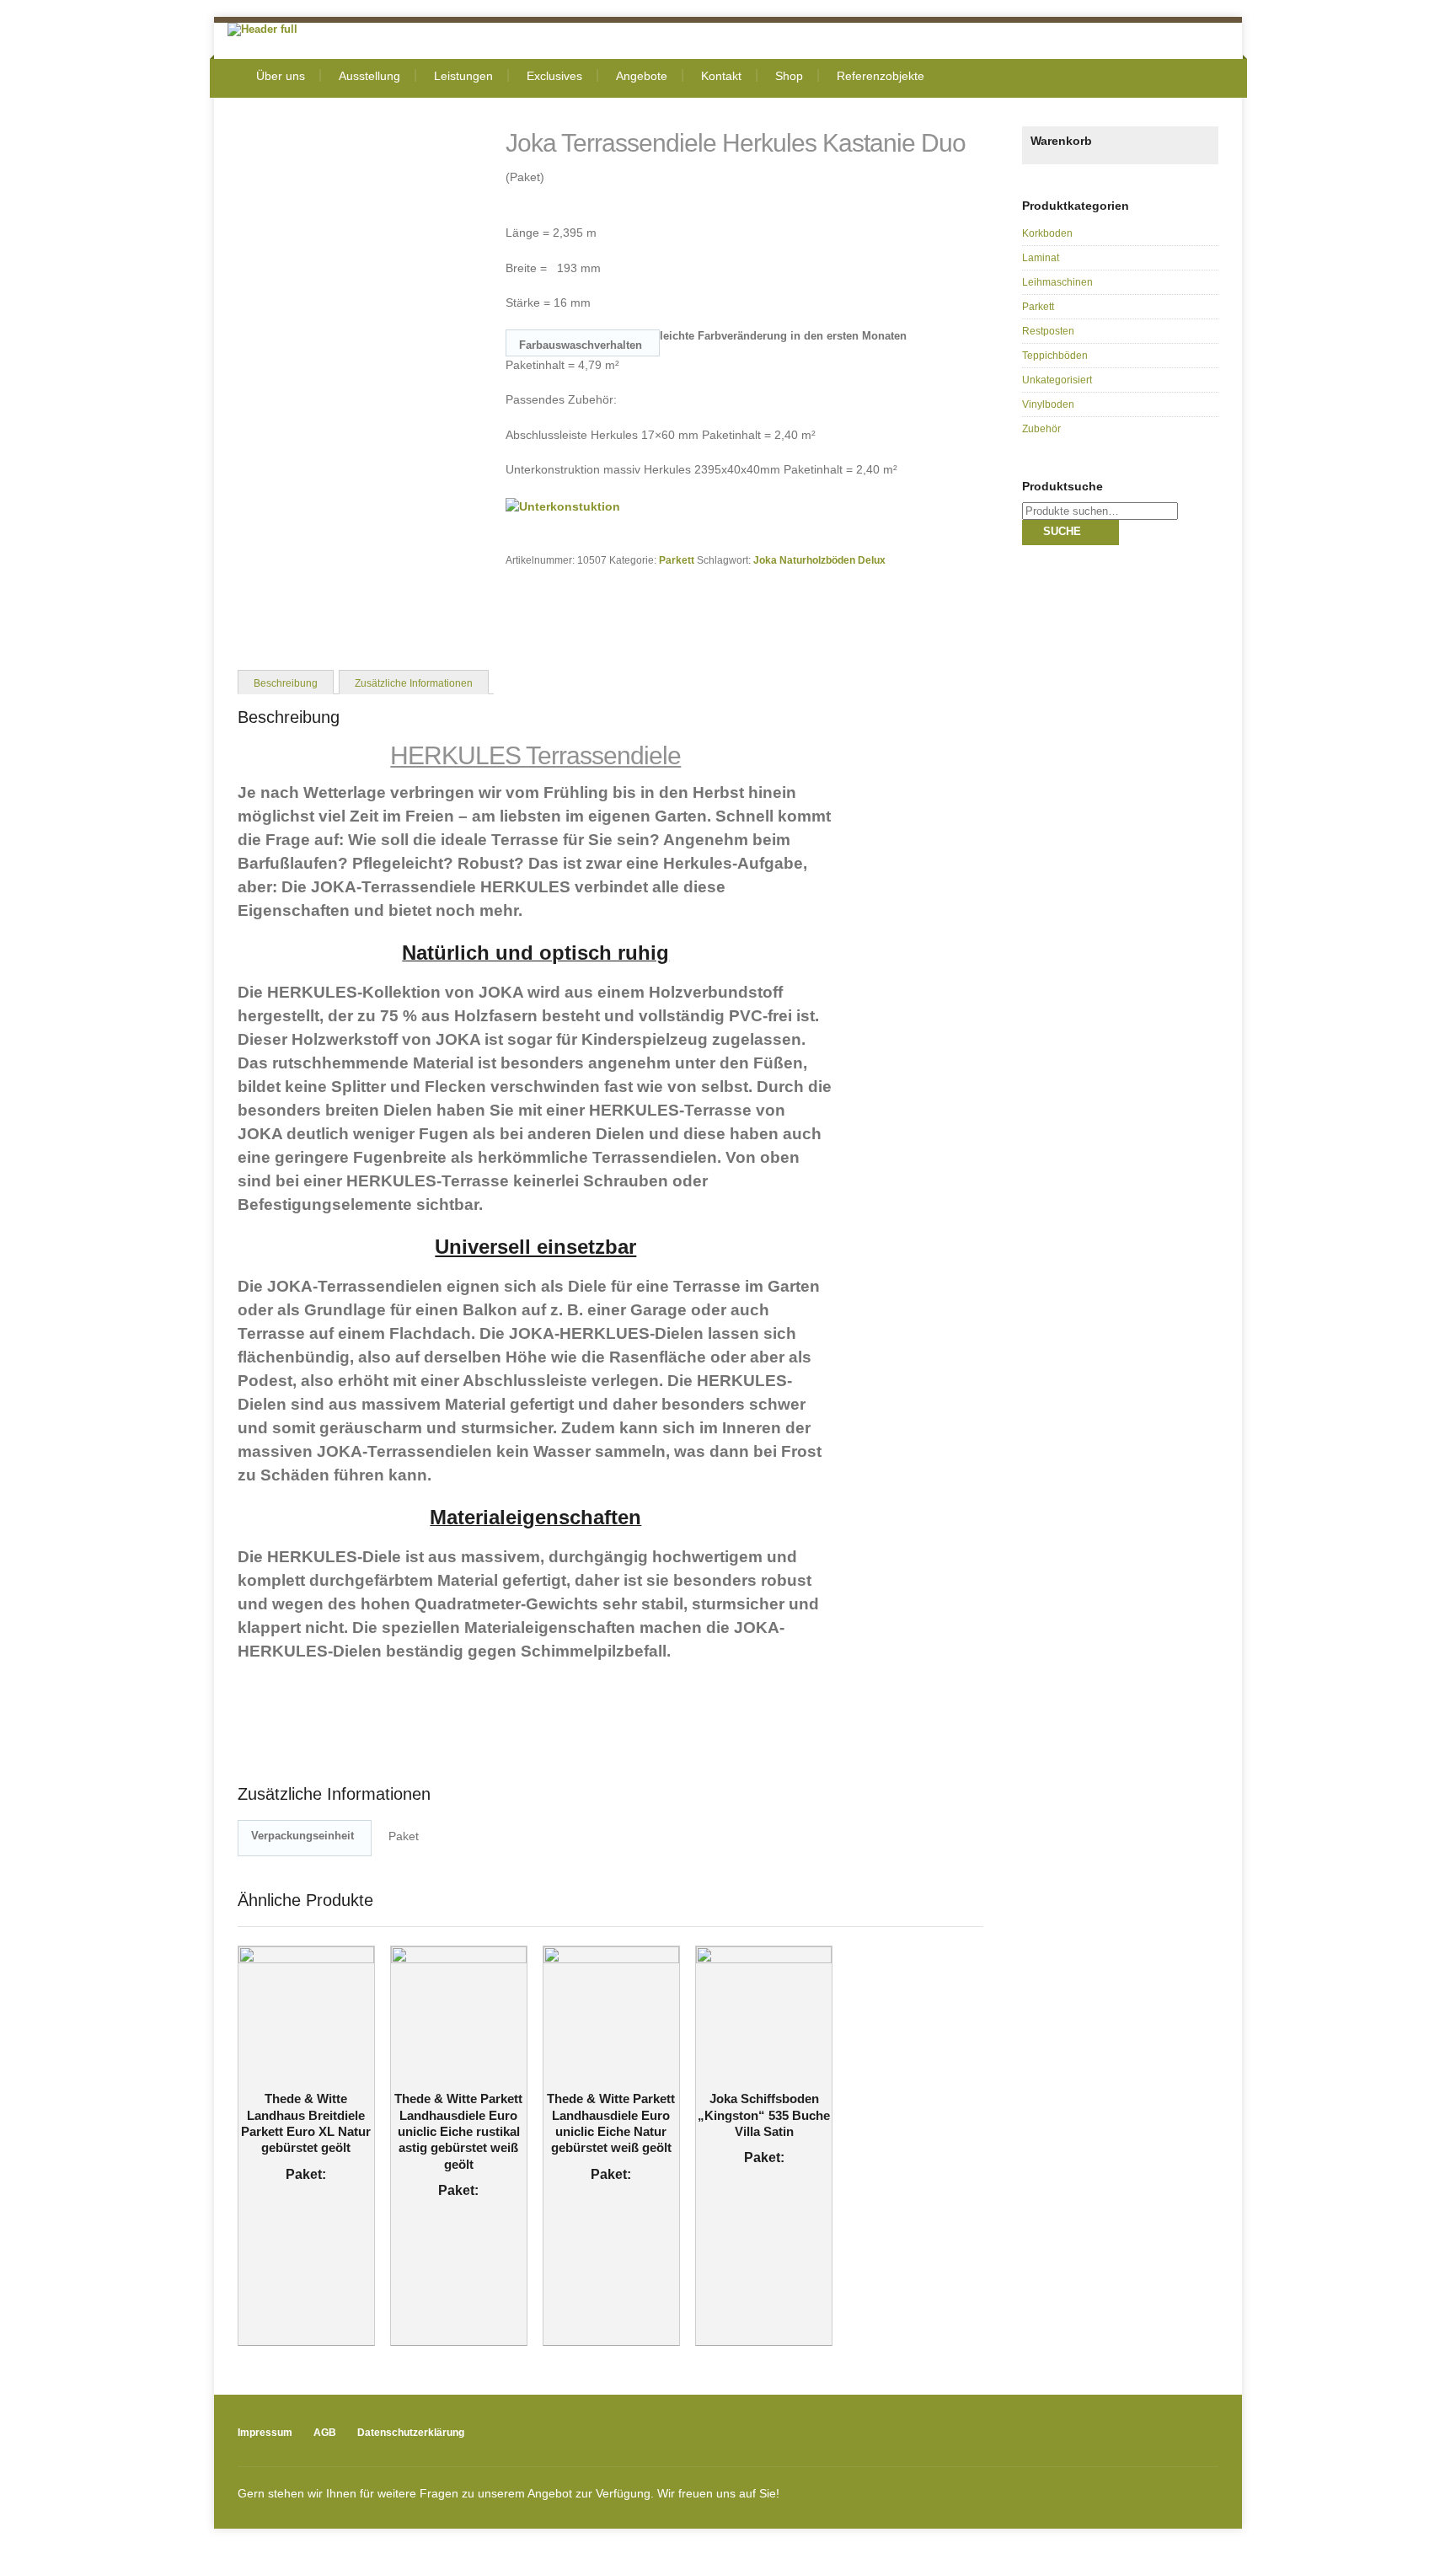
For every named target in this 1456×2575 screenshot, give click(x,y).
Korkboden (1047, 233)
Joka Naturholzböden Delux (819, 560)
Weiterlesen (295, 2075)
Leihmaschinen (1057, 282)
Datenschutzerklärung (411, 2433)
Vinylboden (1048, 404)
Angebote (642, 76)
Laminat (1041, 258)
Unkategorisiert (1057, 380)
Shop (789, 76)
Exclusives (554, 76)
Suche (1062, 531)
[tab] (286, 682)
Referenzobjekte (881, 76)
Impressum (265, 2433)
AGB (325, 2433)
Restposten (1048, 331)
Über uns (281, 76)
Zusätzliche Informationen (414, 683)
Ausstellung (369, 76)
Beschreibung (286, 683)
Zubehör (1041, 429)
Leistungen (463, 76)
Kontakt (721, 76)
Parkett (677, 560)
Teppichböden (1055, 356)
